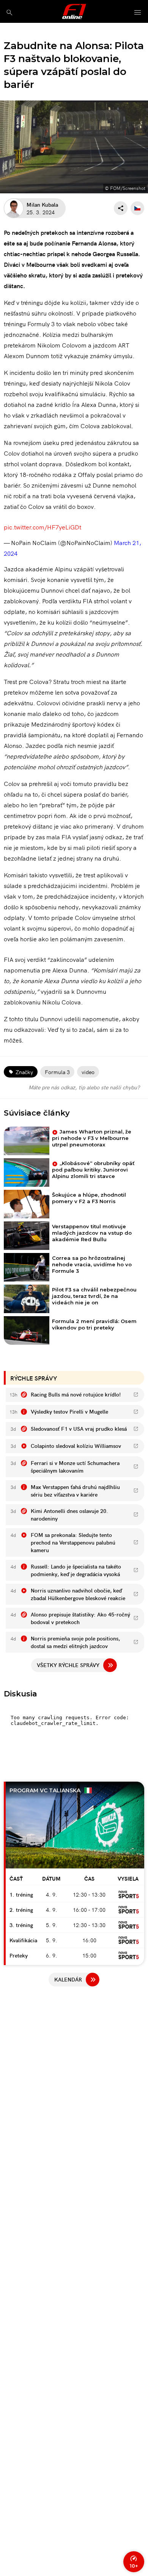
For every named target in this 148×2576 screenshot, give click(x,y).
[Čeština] (137, 208)
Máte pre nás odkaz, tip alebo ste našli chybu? (84, 1087)
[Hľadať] (9, 12)
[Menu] (138, 13)
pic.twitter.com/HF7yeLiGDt (43, 527)
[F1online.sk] (74, 11)
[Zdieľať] (121, 208)
